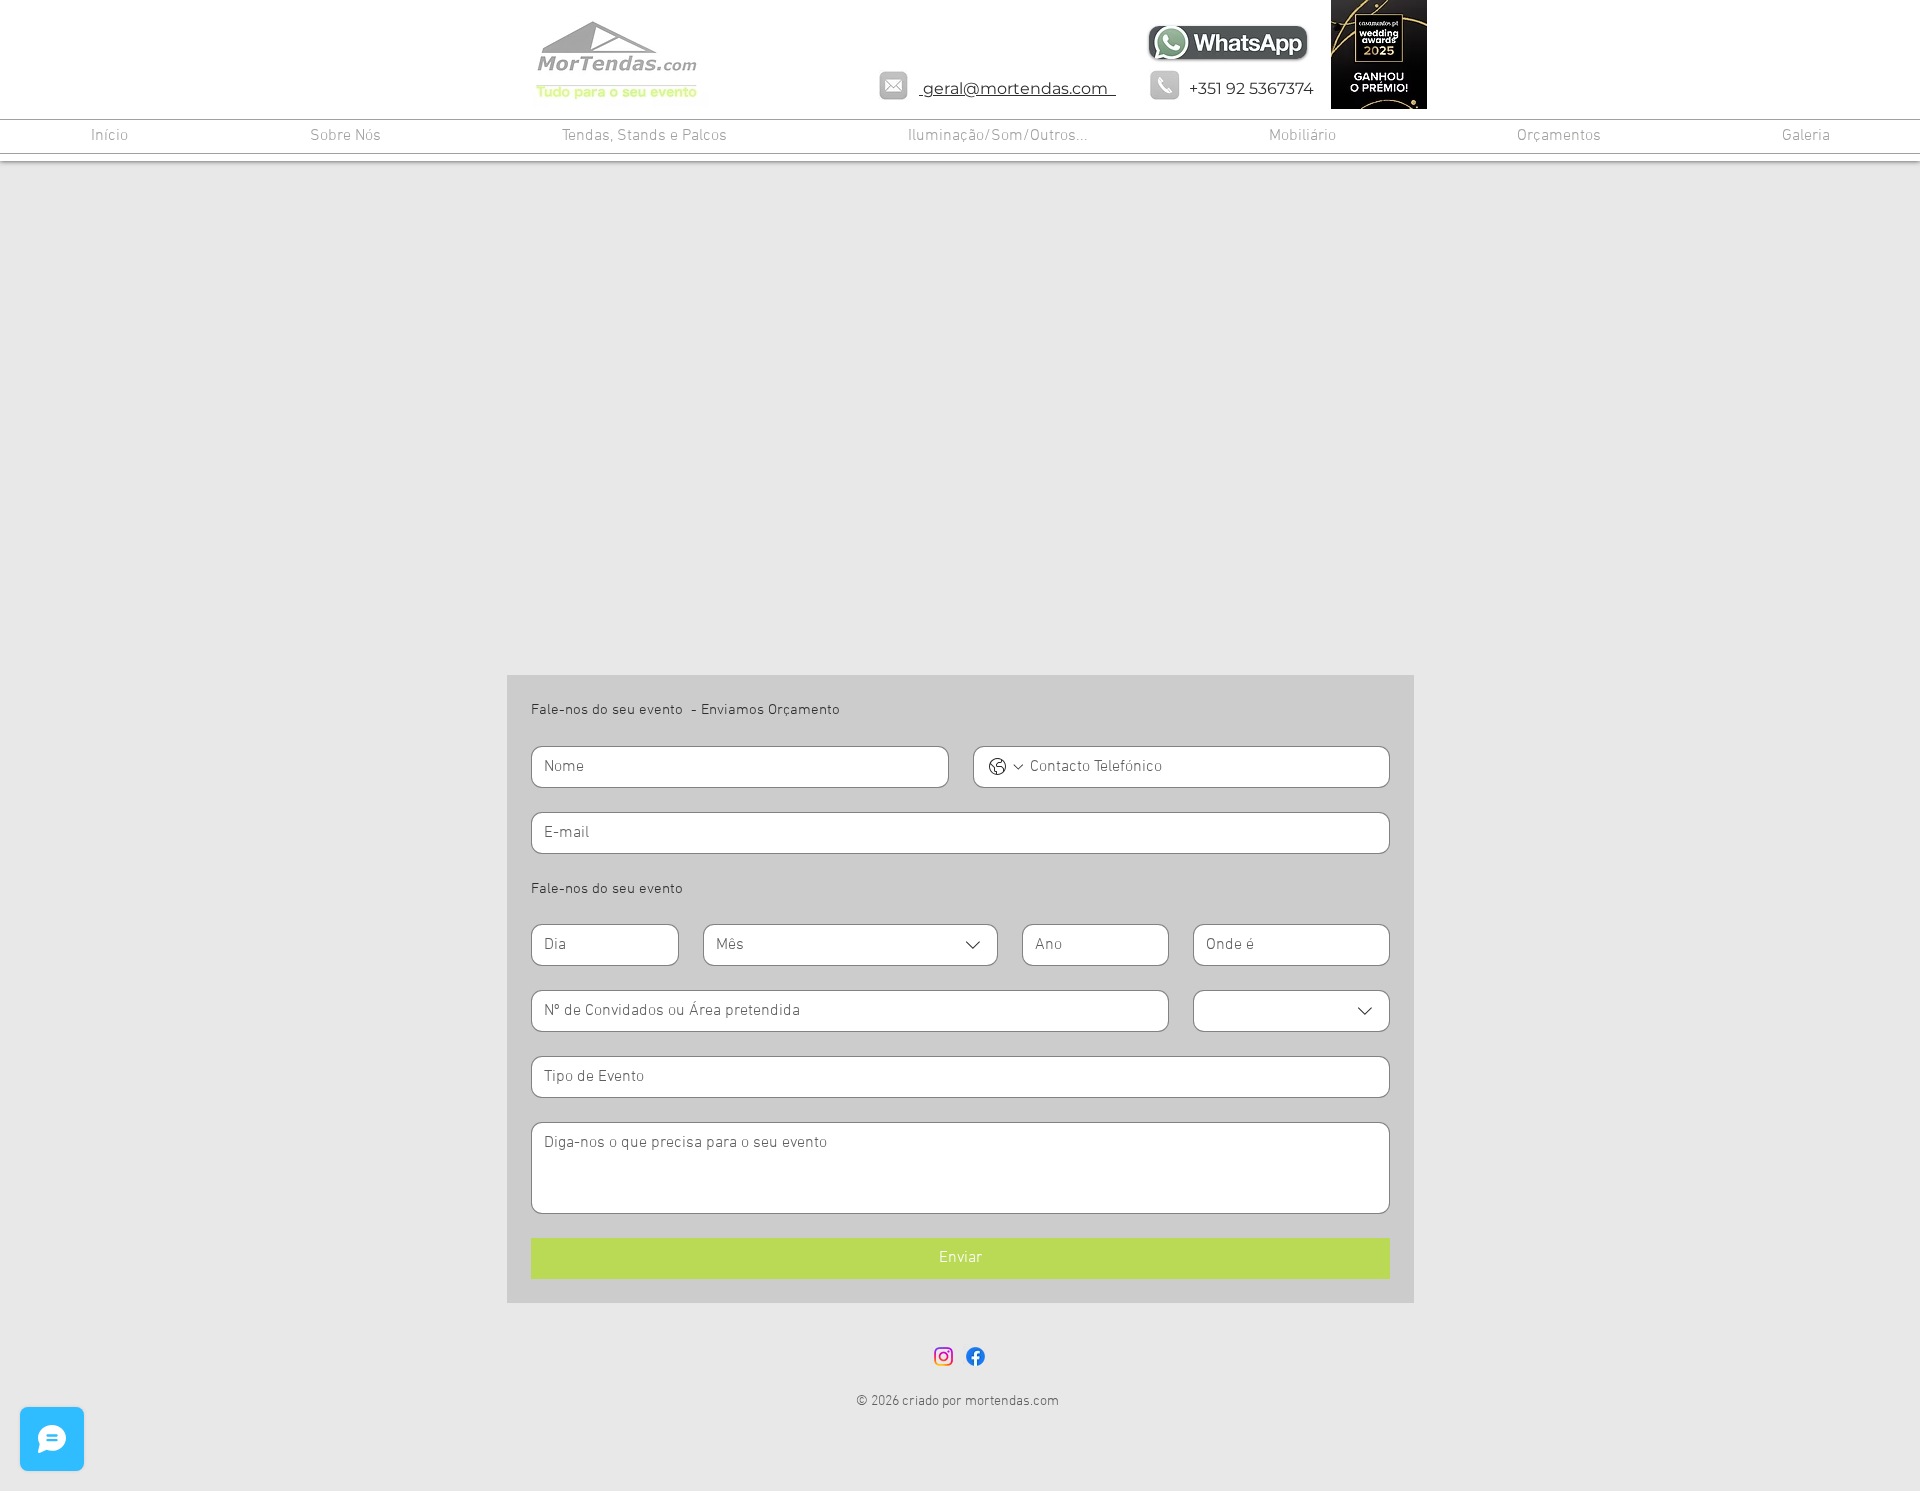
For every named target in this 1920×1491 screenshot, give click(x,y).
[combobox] (850, 945)
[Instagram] (943, 1356)
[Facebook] (975, 1356)
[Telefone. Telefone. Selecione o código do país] (1006, 767)
